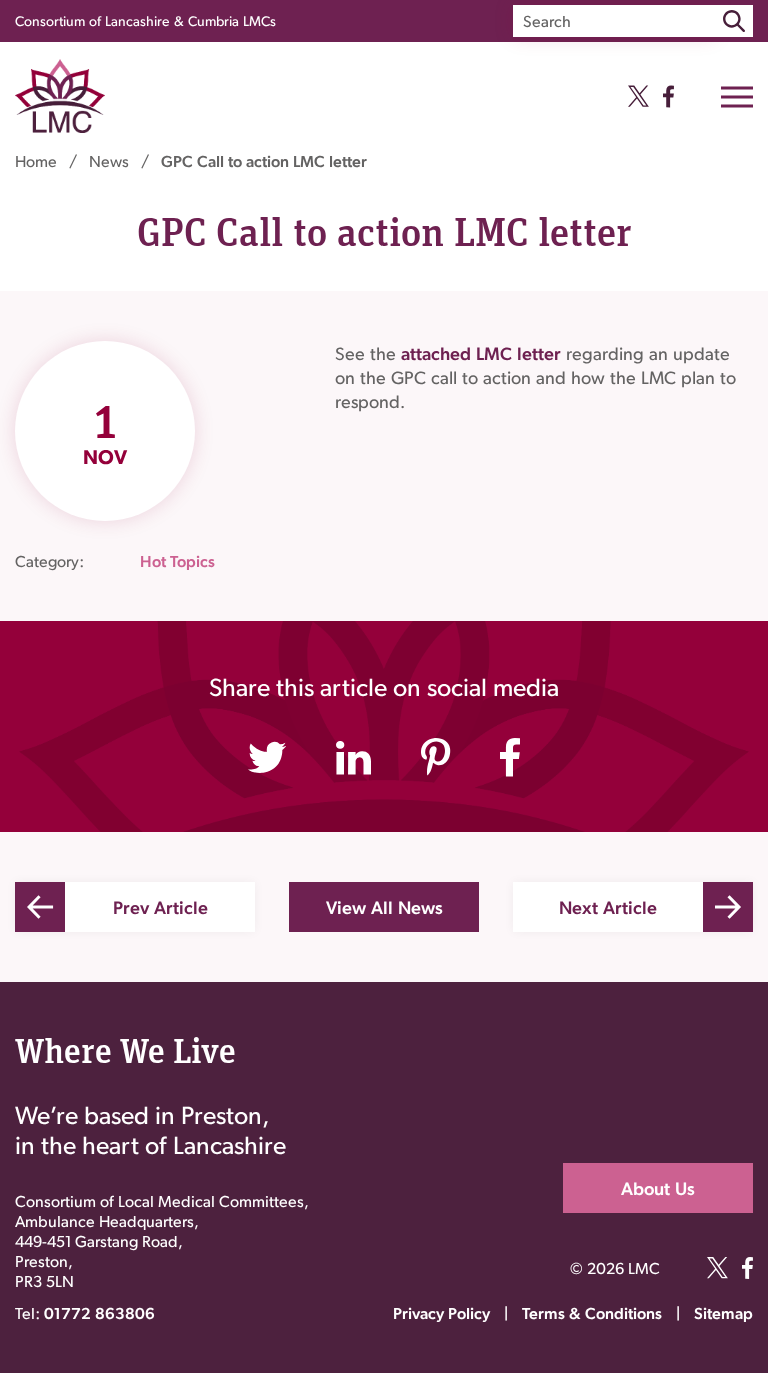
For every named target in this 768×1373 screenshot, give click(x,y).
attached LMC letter (483, 352)
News (109, 161)
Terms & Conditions (592, 1313)
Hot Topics (177, 561)
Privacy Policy (441, 1313)
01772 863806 (99, 1313)
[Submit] (734, 21)
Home (36, 161)
